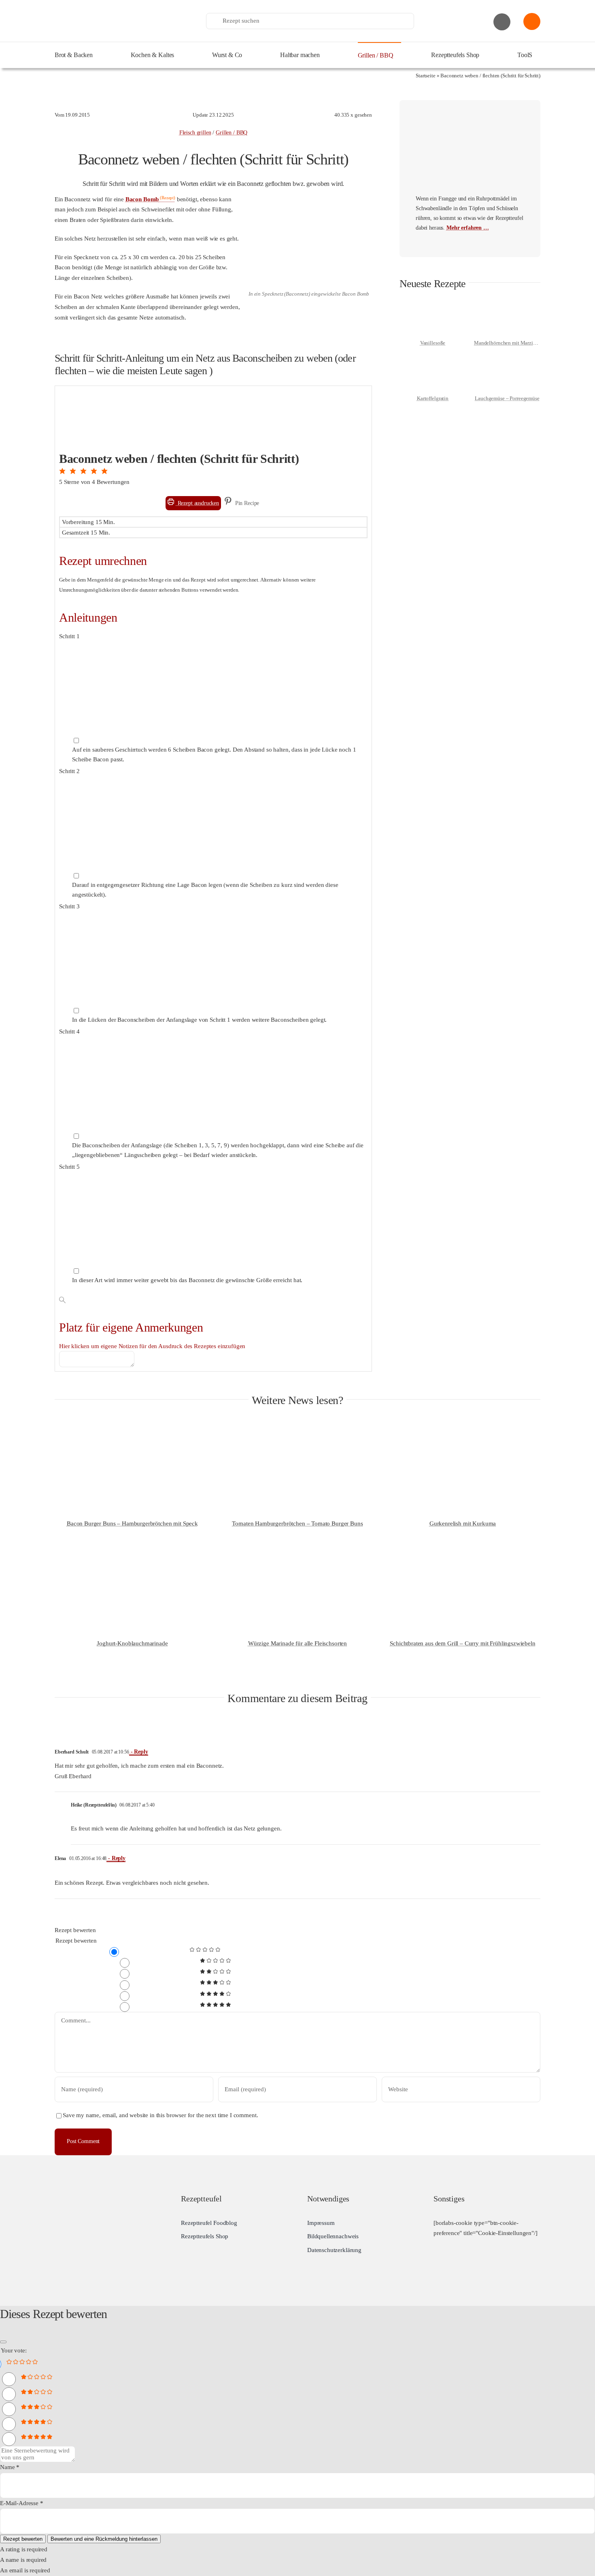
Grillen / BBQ (232, 133)
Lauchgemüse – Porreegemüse (507, 398)
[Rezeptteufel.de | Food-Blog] (115, 8)
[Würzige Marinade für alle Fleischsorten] (297, 1552)
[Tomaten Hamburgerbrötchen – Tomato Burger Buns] (297, 1432)
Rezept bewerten (75, 1930)
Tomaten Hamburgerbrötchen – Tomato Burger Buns (297, 1523)
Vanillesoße (433, 343)
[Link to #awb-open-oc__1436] (532, 21)
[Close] (3, 2342)
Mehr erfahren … (468, 228)
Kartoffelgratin (433, 398)
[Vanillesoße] (433, 305)
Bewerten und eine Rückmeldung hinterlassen (104, 2539)
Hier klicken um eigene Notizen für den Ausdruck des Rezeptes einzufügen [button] (152, 1346)
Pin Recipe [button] (246, 503)
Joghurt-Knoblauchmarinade (132, 1643)
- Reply (139, 1752)
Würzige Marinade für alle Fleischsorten (297, 1643)
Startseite (426, 76)
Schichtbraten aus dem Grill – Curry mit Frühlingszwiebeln (462, 1643)
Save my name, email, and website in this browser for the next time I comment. (160, 2115)
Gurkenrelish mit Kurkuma (463, 1523)
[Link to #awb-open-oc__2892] (502, 22)
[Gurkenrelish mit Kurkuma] (463, 1432)
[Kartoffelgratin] (433, 360)
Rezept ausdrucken (198, 503)
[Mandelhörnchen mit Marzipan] (507, 305)
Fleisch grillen (195, 133)
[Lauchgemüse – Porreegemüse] (507, 360)
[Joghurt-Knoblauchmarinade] (132, 1552)
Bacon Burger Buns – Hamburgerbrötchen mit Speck (132, 1523)
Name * (10, 2467)
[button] (63, 471)
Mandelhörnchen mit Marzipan (508, 343)
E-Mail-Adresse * (22, 2503)
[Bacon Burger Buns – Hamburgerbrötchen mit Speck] (132, 1432)
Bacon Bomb (142, 199)
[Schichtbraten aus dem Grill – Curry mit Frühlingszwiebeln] (463, 1552)
